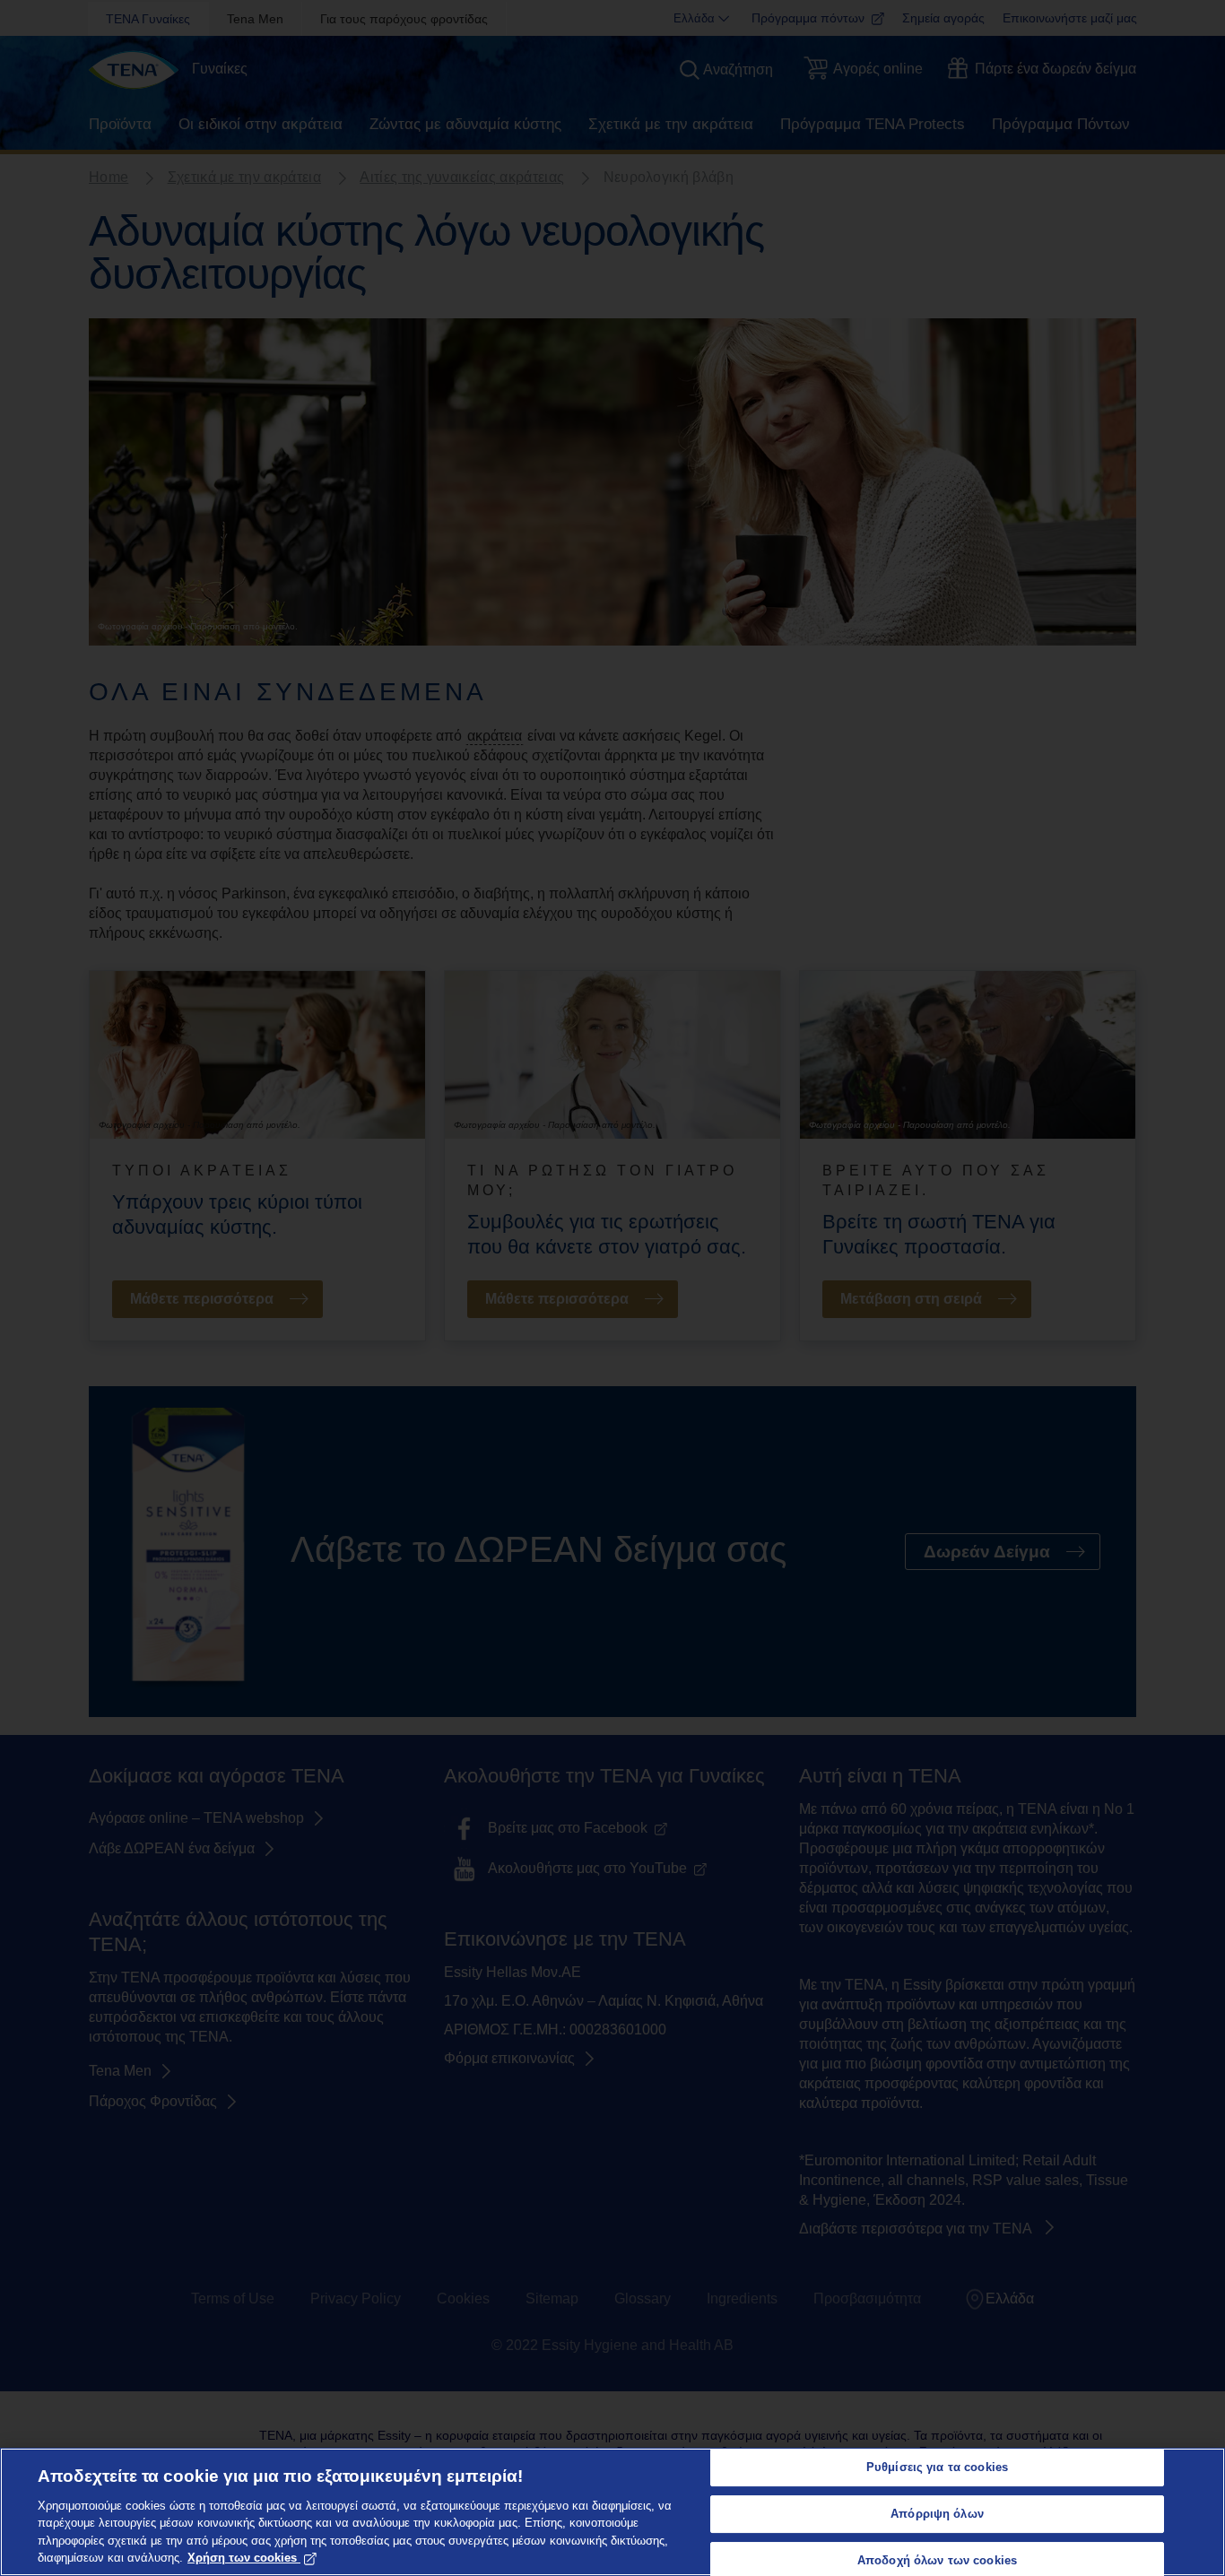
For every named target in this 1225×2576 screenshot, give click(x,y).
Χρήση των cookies (242, 2558)
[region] (612, 2512)
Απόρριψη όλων (937, 2514)
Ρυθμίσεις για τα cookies (937, 2468)
